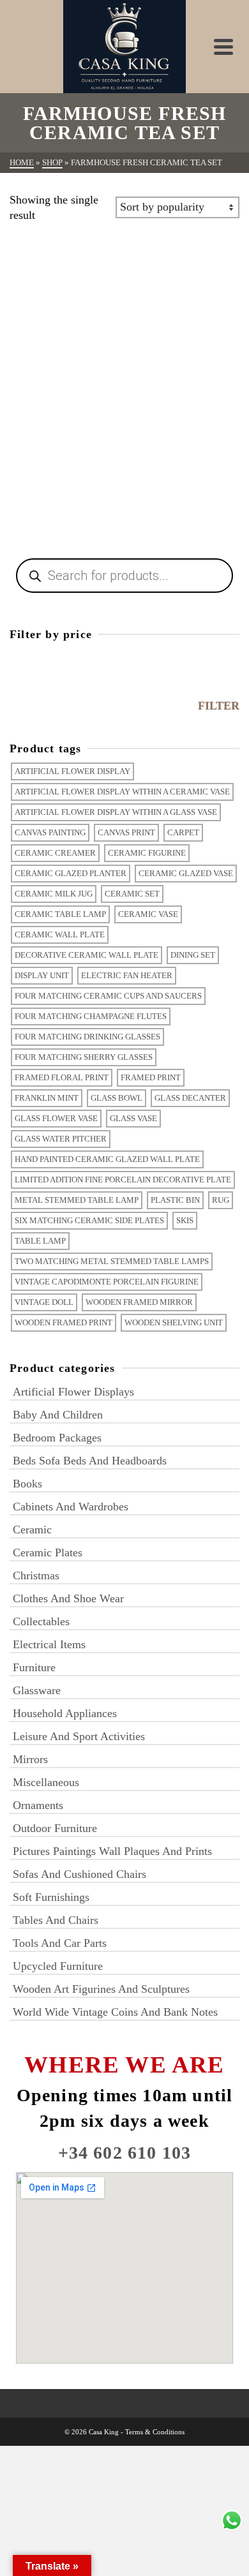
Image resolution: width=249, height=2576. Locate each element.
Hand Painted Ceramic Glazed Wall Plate (107, 1159)
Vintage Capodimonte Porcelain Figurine (107, 1282)
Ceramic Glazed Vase (186, 873)
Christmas (36, 1575)
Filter (219, 706)
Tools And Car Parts (60, 1943)
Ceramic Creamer (55, 853)
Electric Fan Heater (127, 975)
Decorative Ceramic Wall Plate (87, 955)
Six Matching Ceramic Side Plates (89, 1220)
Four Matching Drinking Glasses (87, 1037)
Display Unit (42, 975)
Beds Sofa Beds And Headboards (90, 1461)
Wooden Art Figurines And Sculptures (101, 1989)
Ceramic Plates (48, 1552)
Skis (185, 1220)
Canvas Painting (50, 832)
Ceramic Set (132, 894)
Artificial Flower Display (72, 771)
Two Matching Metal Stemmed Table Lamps (112, 1261)
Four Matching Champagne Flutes (91, 1016)
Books (27, 1484)
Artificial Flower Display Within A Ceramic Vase (122, 792)
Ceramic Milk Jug (54, 894)
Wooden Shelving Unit (174, 1322)
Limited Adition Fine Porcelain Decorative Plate (123, 1180)
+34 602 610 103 (125, 2153)
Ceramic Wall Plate (60, 934)
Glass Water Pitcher (61, 1139)
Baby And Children (58, 1415)
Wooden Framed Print (64, 1322)
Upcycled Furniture (58, 1966)
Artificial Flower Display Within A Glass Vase (116, 812)
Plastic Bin (175, 1200)
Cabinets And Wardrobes (71, 1507)
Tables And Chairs (56, 1920)
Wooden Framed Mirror (139, 1302)
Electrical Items (49, 1644)
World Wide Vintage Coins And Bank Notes (115, 2012)
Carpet (183, 832)
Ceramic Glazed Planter (71, 873)
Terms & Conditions (155, 2432)
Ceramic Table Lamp (60, 914)
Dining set (193, 955)
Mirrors (30, 1759)
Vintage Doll (44, 1302)
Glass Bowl (117, 1098)
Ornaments (38, 1805)
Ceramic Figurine (147, 853)
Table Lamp (40, 1241)
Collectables (41, 1621)
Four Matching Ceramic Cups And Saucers (108, 996)
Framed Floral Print (62, 1077)
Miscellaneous (46, 1782)
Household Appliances (65, 1713)
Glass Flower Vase (56, 1118)
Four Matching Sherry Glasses (84, 1057)
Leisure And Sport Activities (79, 1736)
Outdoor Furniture (55, 1828)
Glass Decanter (190, 1098)
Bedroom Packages (57, 1438)
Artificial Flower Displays (73, 1392)
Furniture (34, 1667)
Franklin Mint (47, 1098)
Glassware (37, 1690)
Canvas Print (126, 832)
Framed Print (151, 1077)
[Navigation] (223, 47)
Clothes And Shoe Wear (68, 1598)
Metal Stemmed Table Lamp (77, 1200)
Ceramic (32, 1530)
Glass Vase (133, 1118)
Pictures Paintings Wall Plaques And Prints (112, 1851)
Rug (221, 1200)
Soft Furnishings (51, 1897)
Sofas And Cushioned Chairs (79, 1874)
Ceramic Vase (148, 914)
